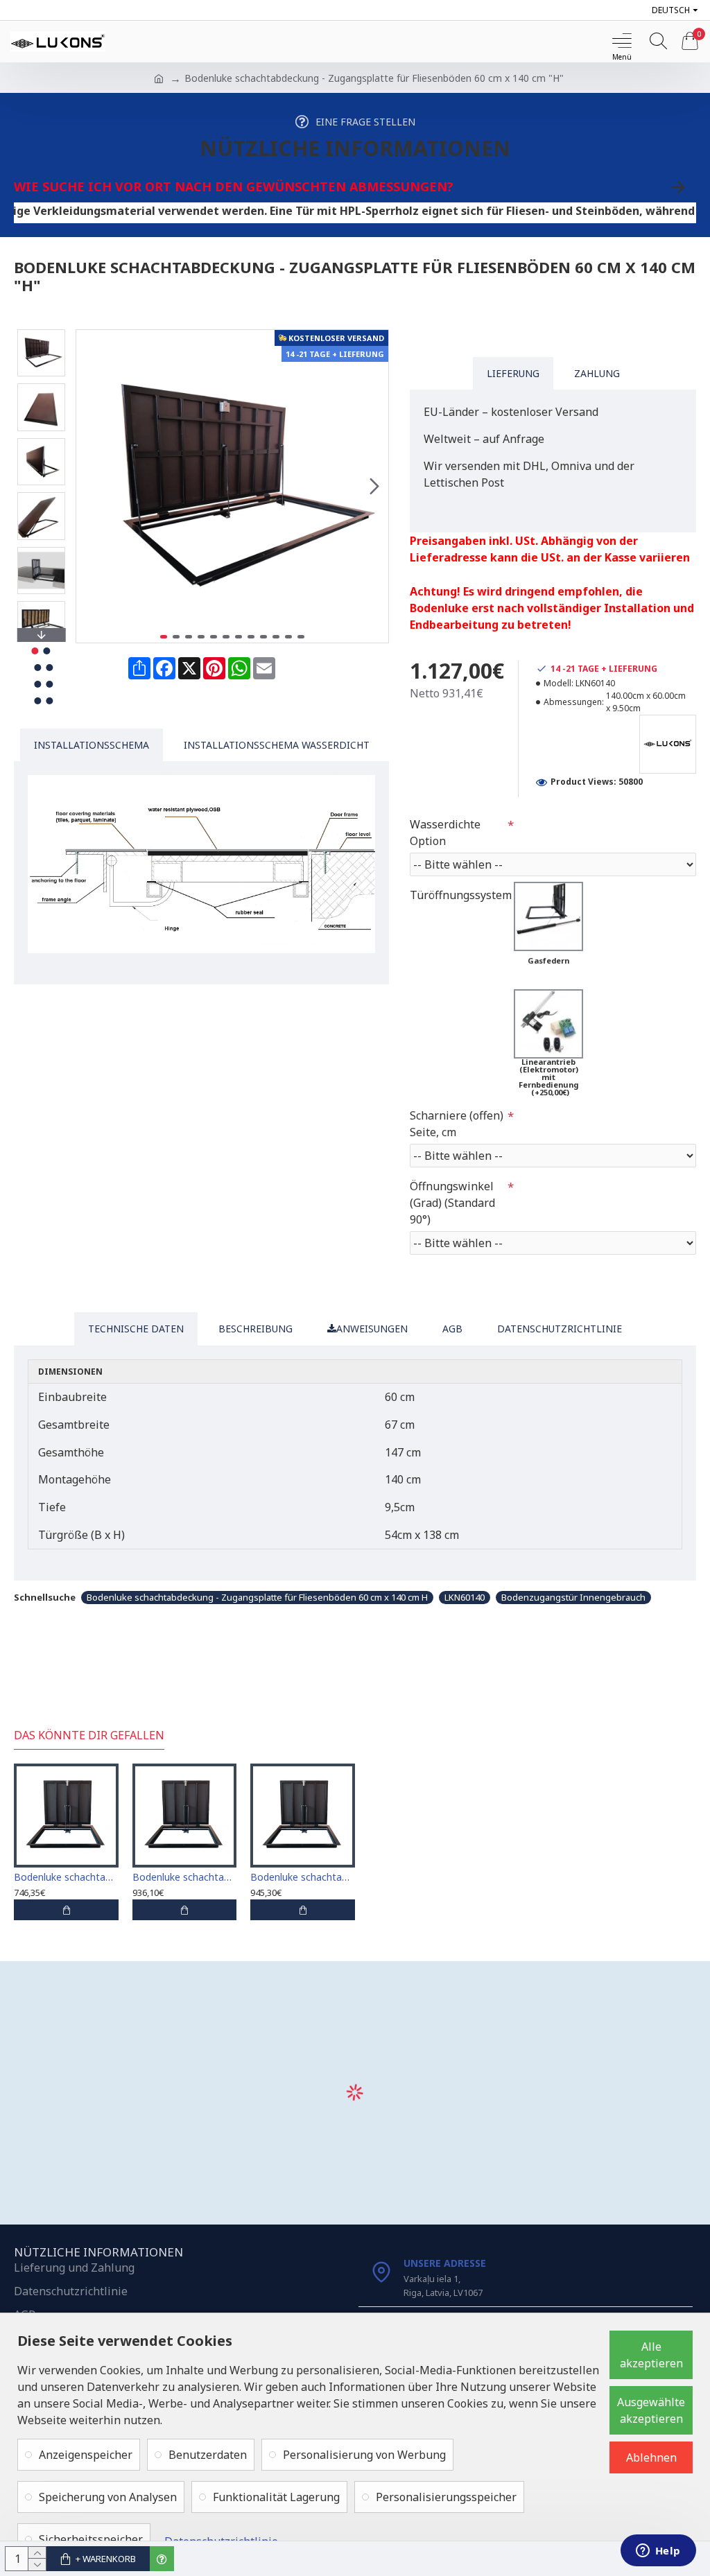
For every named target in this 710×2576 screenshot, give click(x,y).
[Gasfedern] (548, 916)
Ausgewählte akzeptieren (651, 2410)
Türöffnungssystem (461, 895)
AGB (452, 1329)
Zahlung (597, 373)
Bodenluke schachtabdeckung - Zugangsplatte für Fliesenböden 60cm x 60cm (66, 1877)
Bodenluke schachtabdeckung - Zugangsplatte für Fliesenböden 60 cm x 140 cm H (257, 1597)
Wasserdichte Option (445, 833)
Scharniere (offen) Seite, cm (457, 1124)
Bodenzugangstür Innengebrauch (573, 1597)
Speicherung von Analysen (108, 2497)
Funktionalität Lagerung (276, 2497)
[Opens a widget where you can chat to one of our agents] (658, 2552)
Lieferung (513, 373)
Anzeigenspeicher (86, 2455)
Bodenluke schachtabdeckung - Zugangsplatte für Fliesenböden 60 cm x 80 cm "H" (303, 1877)
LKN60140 (465, 1597)
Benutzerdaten (208, 2455)
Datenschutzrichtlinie (560, 1329)
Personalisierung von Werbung (364, 2455)
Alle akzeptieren (651, 2355)
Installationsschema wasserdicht (277, 745)
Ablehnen (651, 2457)
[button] (90, 486)
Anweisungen (372, 1329)
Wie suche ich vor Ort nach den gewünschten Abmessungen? (234, 186)
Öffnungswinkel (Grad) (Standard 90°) (452, 1203)
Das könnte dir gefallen (89, 1735)
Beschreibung (256, 1329)
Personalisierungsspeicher (446, 2497)
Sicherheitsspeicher (91, 2539)
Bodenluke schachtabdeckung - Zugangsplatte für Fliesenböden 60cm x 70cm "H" (185, 1877)
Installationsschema (92, 745)
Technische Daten (136, 1329)
